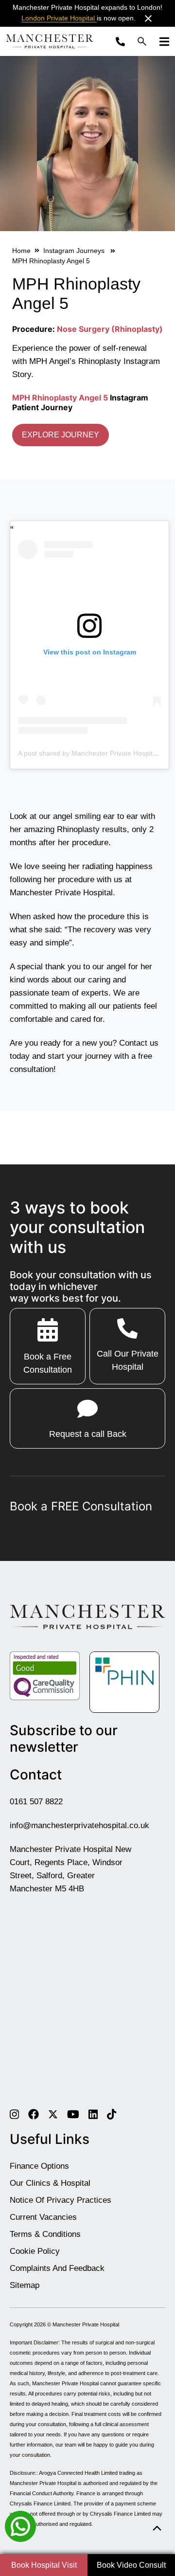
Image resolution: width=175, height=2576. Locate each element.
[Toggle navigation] (161, 41)
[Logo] (50, 41)
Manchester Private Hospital (86, 2324)
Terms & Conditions (45, 2234)
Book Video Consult (131, 2565)
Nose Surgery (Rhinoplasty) (110, 329)
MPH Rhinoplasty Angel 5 (60, 398)
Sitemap (25, 2285)
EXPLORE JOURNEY (61, 435)
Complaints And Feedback (57, 2268)
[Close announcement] (148, 18)
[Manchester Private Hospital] (87, 1616)
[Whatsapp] (20, 2526)
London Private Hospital (59, 18)
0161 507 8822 (36, 1802)
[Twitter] (53, 2114)
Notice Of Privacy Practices (61, 2200)
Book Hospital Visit (44, 2565)
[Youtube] (73, 2114)
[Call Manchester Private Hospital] (123, 41)
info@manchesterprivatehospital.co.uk (79, 1825)
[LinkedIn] (93, 2114)
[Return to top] (157, 2529)
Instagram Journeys (75, 251)
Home (21, 251)
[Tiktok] (112, 2114)
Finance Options (39, 2166)
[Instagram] (14, 2114)
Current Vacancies (43, 2217)
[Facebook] (34, 2114)
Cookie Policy (35, 2251)
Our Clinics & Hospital (50, 2183)
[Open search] (142, 41)
